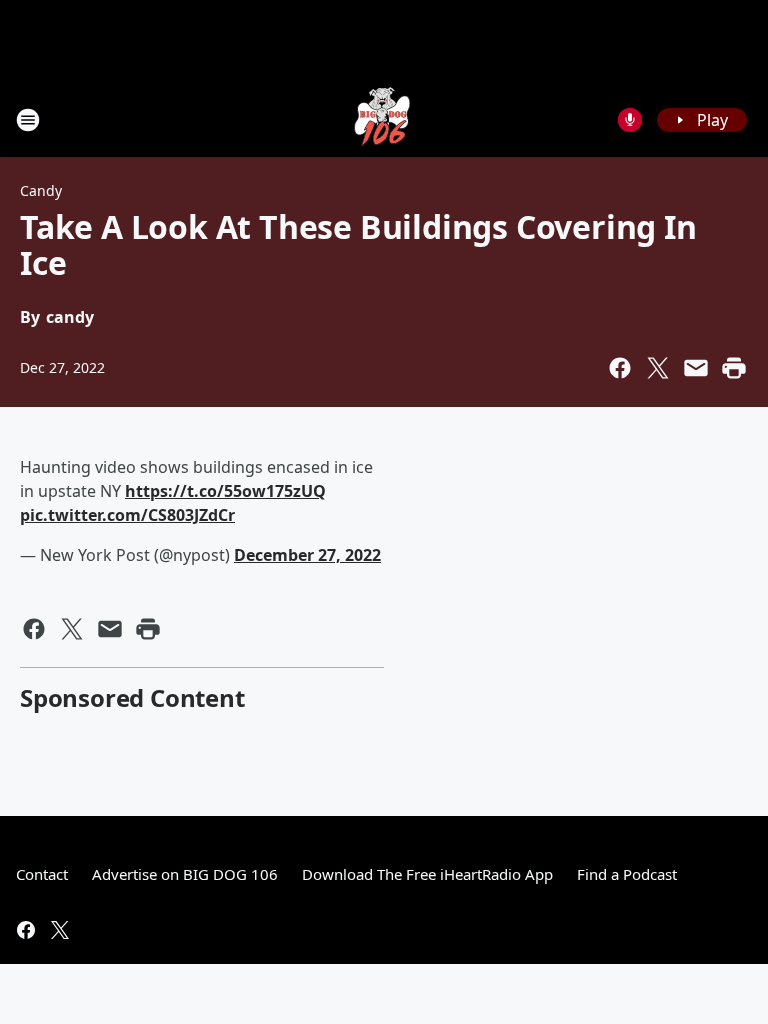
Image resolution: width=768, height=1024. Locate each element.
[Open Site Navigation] (28, 120)
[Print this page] (734, 368)
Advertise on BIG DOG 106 (185, 874)
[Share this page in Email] (696, 368)
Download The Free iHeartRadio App (427, 874)
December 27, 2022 (307, 555)
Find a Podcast (627, 874)
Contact (42, 874)
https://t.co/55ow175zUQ (225, 491)
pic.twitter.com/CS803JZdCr (127, 515)
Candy (41, 190)
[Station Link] (384, 119)
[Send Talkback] (630, 120)
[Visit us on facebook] (26, 930)
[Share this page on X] (658, 368)
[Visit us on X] (60, 930)
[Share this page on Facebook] (620, 368)
